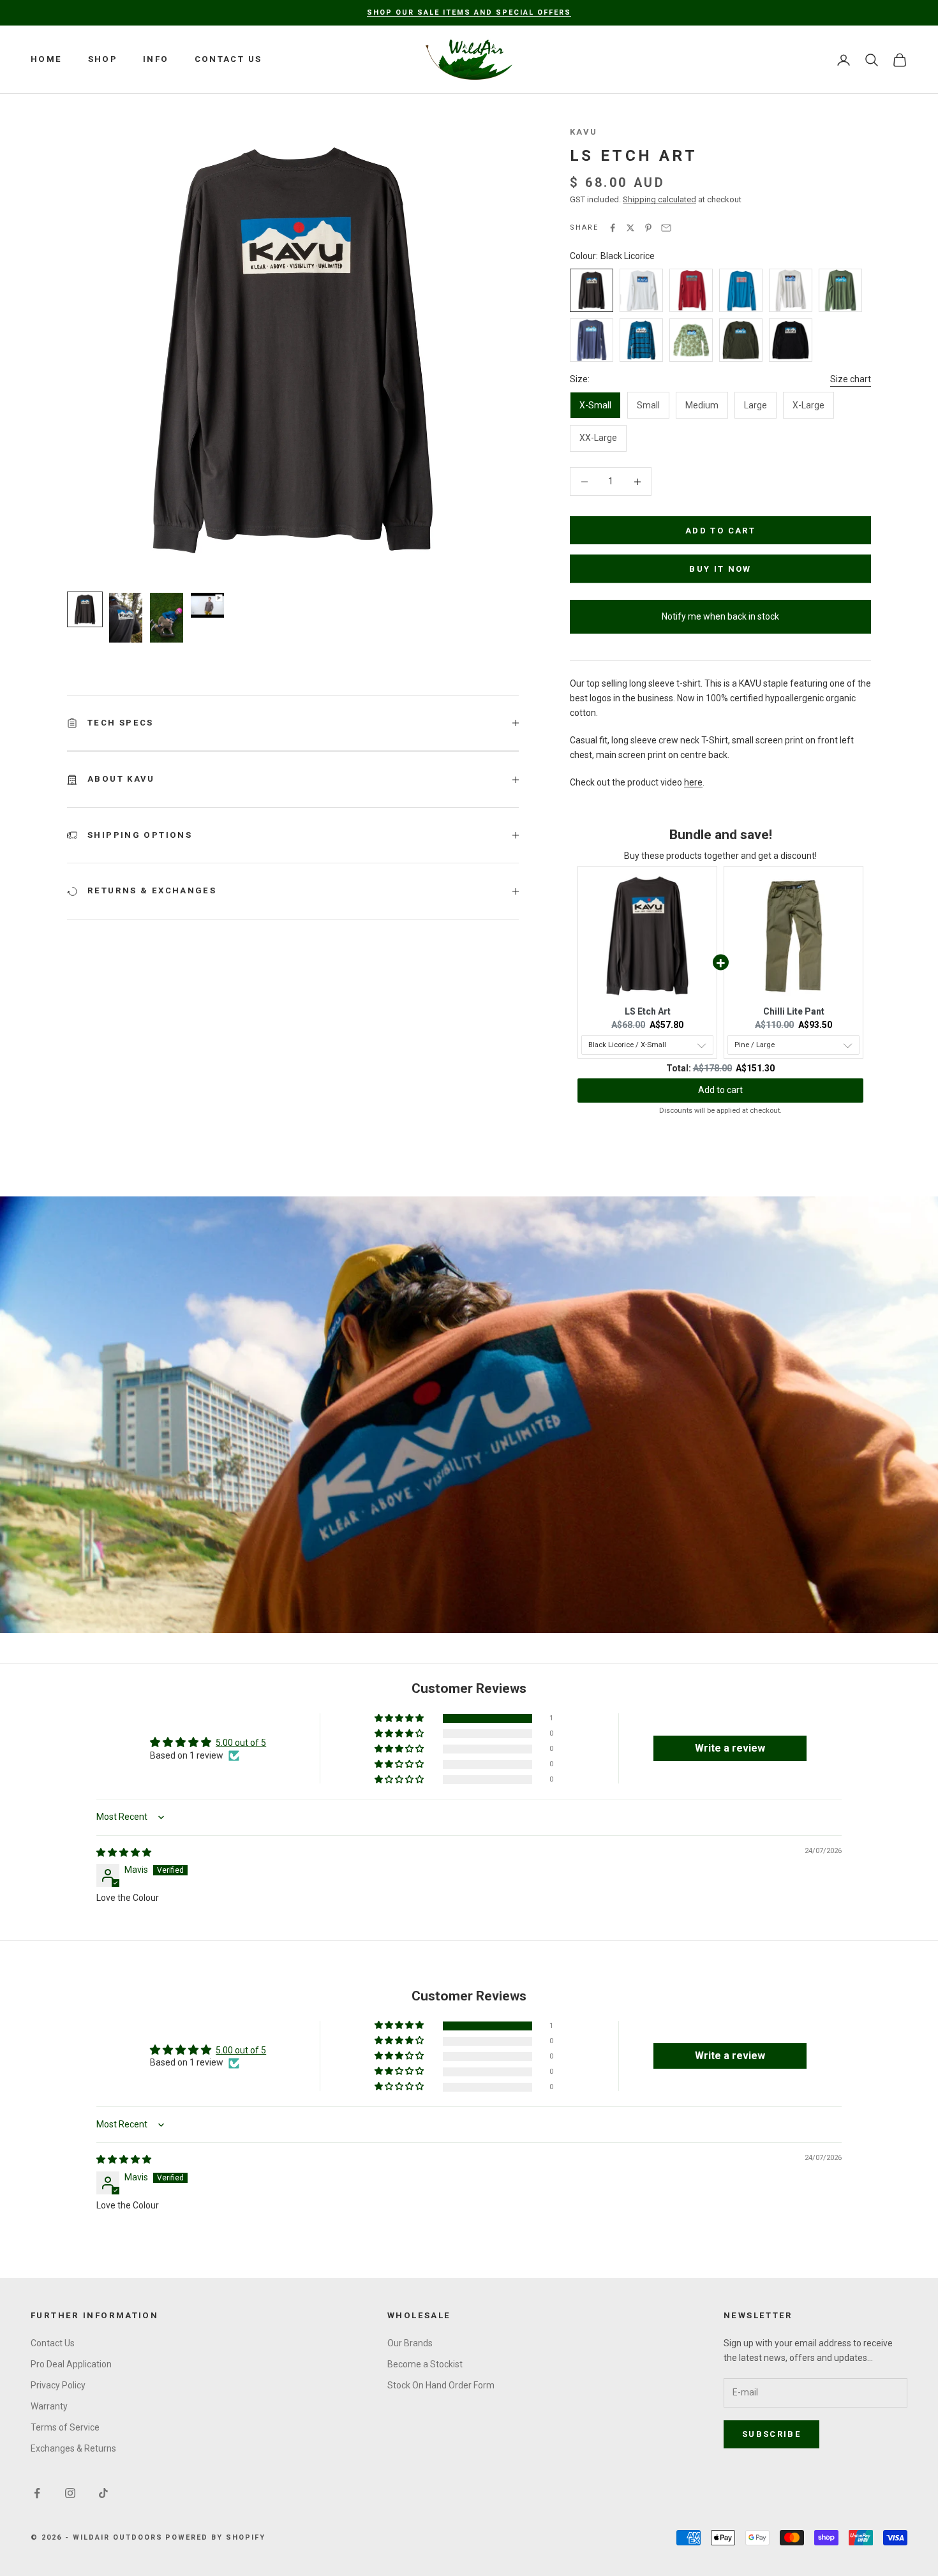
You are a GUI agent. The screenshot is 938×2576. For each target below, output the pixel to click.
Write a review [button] (730, 1748)
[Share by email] (666, 228)
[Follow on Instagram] (70, 2493)
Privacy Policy (58, 2385)
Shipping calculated (659, 199)
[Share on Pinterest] (648, 228)
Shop (103, 59)
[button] (400, 1719)
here (693, 782)
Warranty (49, 2406)
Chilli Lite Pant (794, 1011)
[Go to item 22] (167, 618)
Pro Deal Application (71, 2364)
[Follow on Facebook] (37, 2493)
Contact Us (228, 59)
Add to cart (720, 531)
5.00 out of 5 (241, 1743)
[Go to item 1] (85, 609)
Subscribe (771, 2434)
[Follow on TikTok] (103, 2493)
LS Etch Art (648, 1011)
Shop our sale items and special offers (469, 12)
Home (47, 59)
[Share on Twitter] (630, 228)
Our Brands (410, 2343)
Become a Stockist (425, 2364)
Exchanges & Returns (73, 2448)
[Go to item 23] (207, 605)
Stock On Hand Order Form (441, 2385)
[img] (124, 1852)
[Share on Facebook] (613, 228)
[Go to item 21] (126, 618)
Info (156, 59)
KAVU (584, 132)
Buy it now (720, 569)
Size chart (851, 379)
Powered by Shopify (215, 2537)
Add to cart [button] (720, 1090)
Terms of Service (65, 2427)
